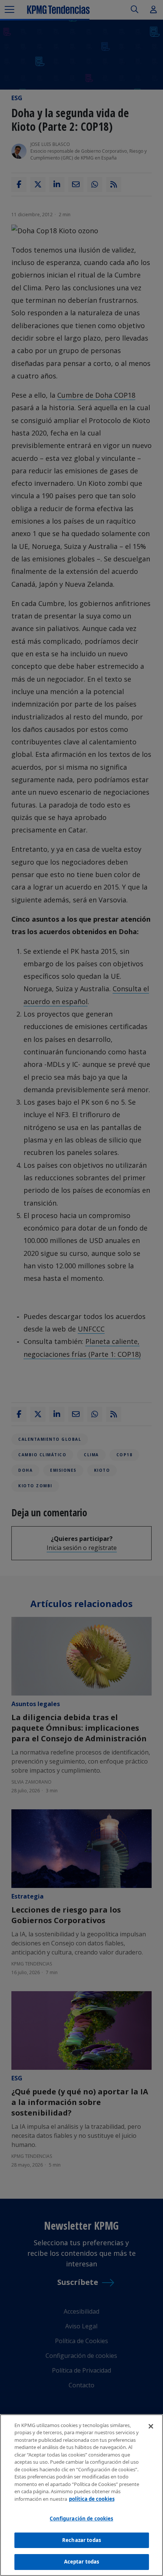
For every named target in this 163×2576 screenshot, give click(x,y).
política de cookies (92, 2499)
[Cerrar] (151, 2426)
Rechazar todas (81, 2540)
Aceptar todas (82, 2562)
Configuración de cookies (81, 2519)
